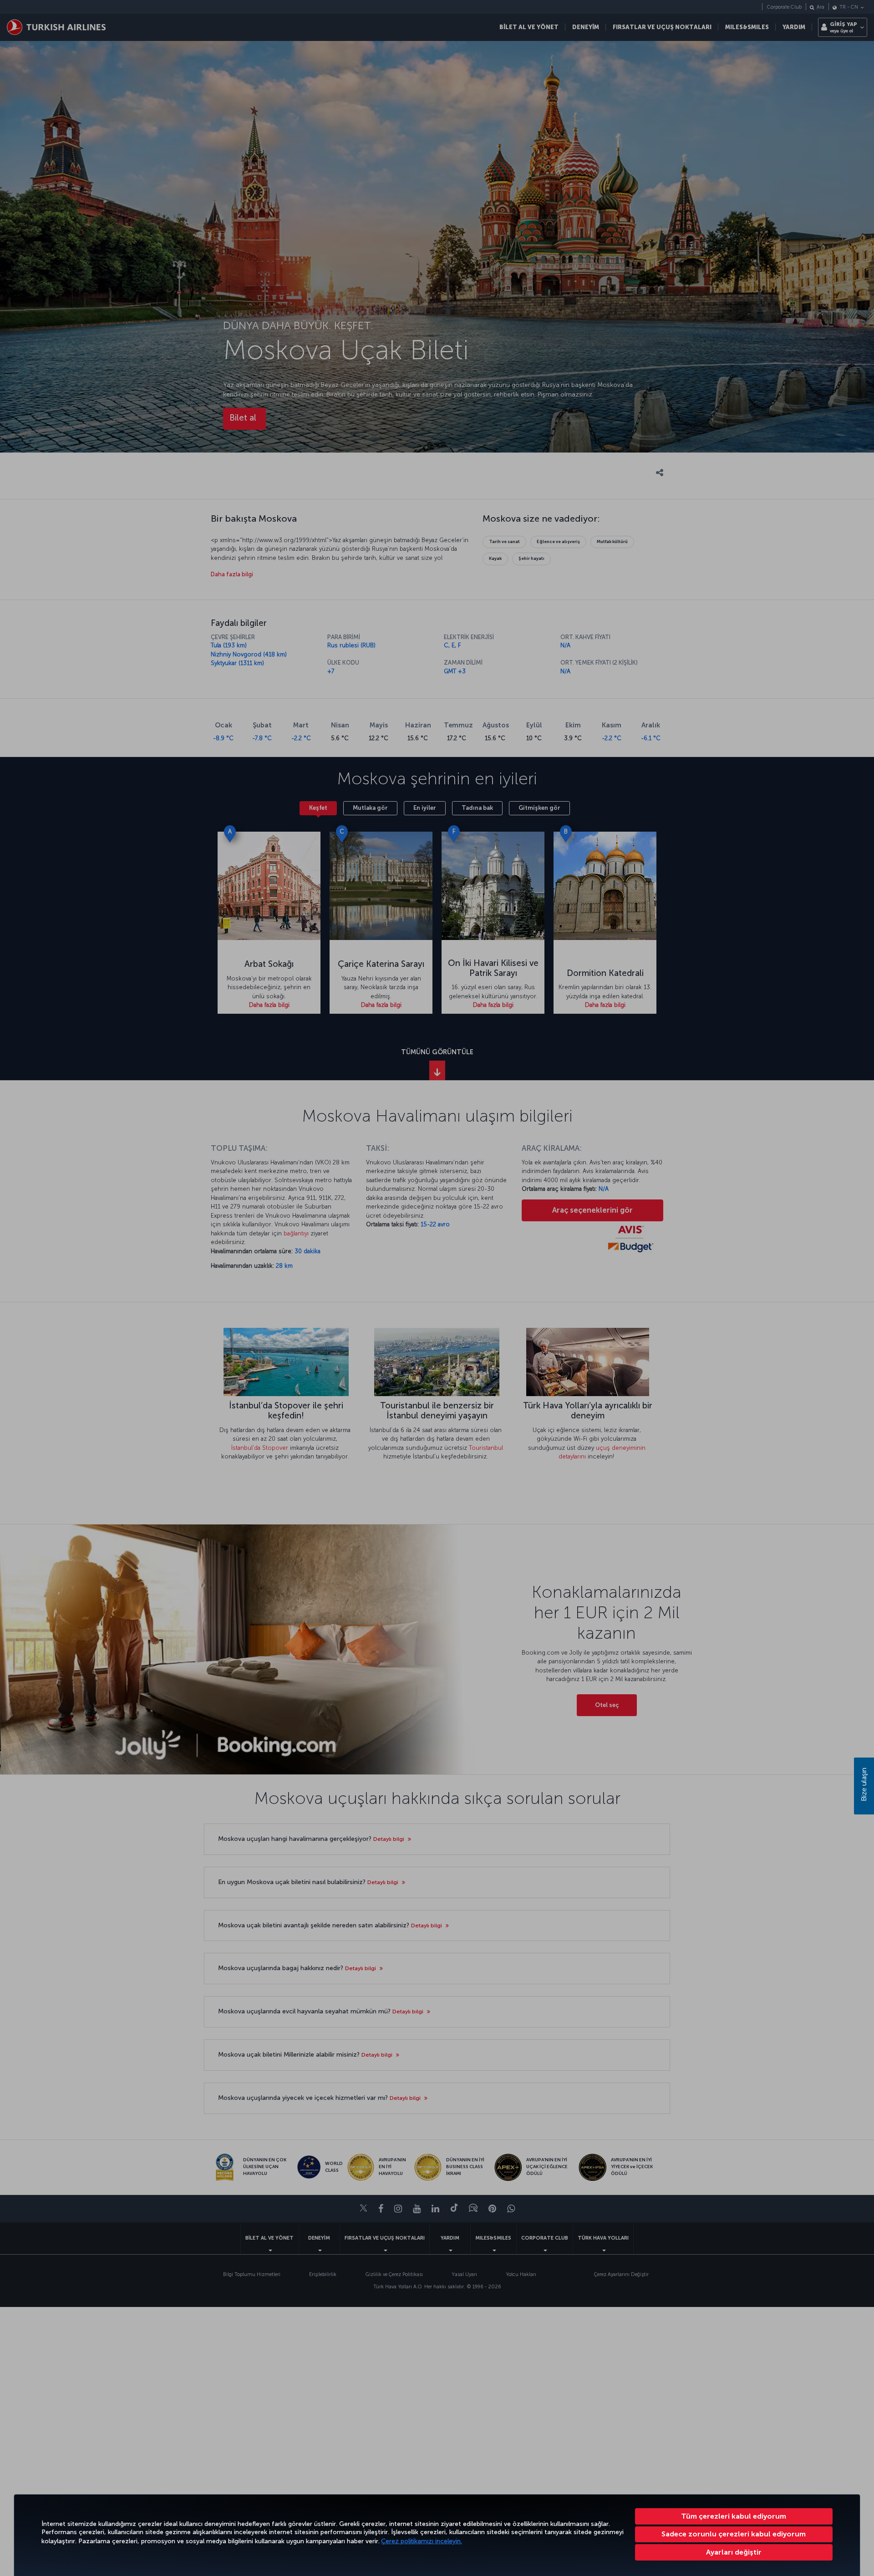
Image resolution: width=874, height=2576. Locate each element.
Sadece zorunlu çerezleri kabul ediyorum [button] (734, 2534)
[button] (734, 2552)
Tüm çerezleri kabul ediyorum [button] (734, 2516)
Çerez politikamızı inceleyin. (422, 2541)
